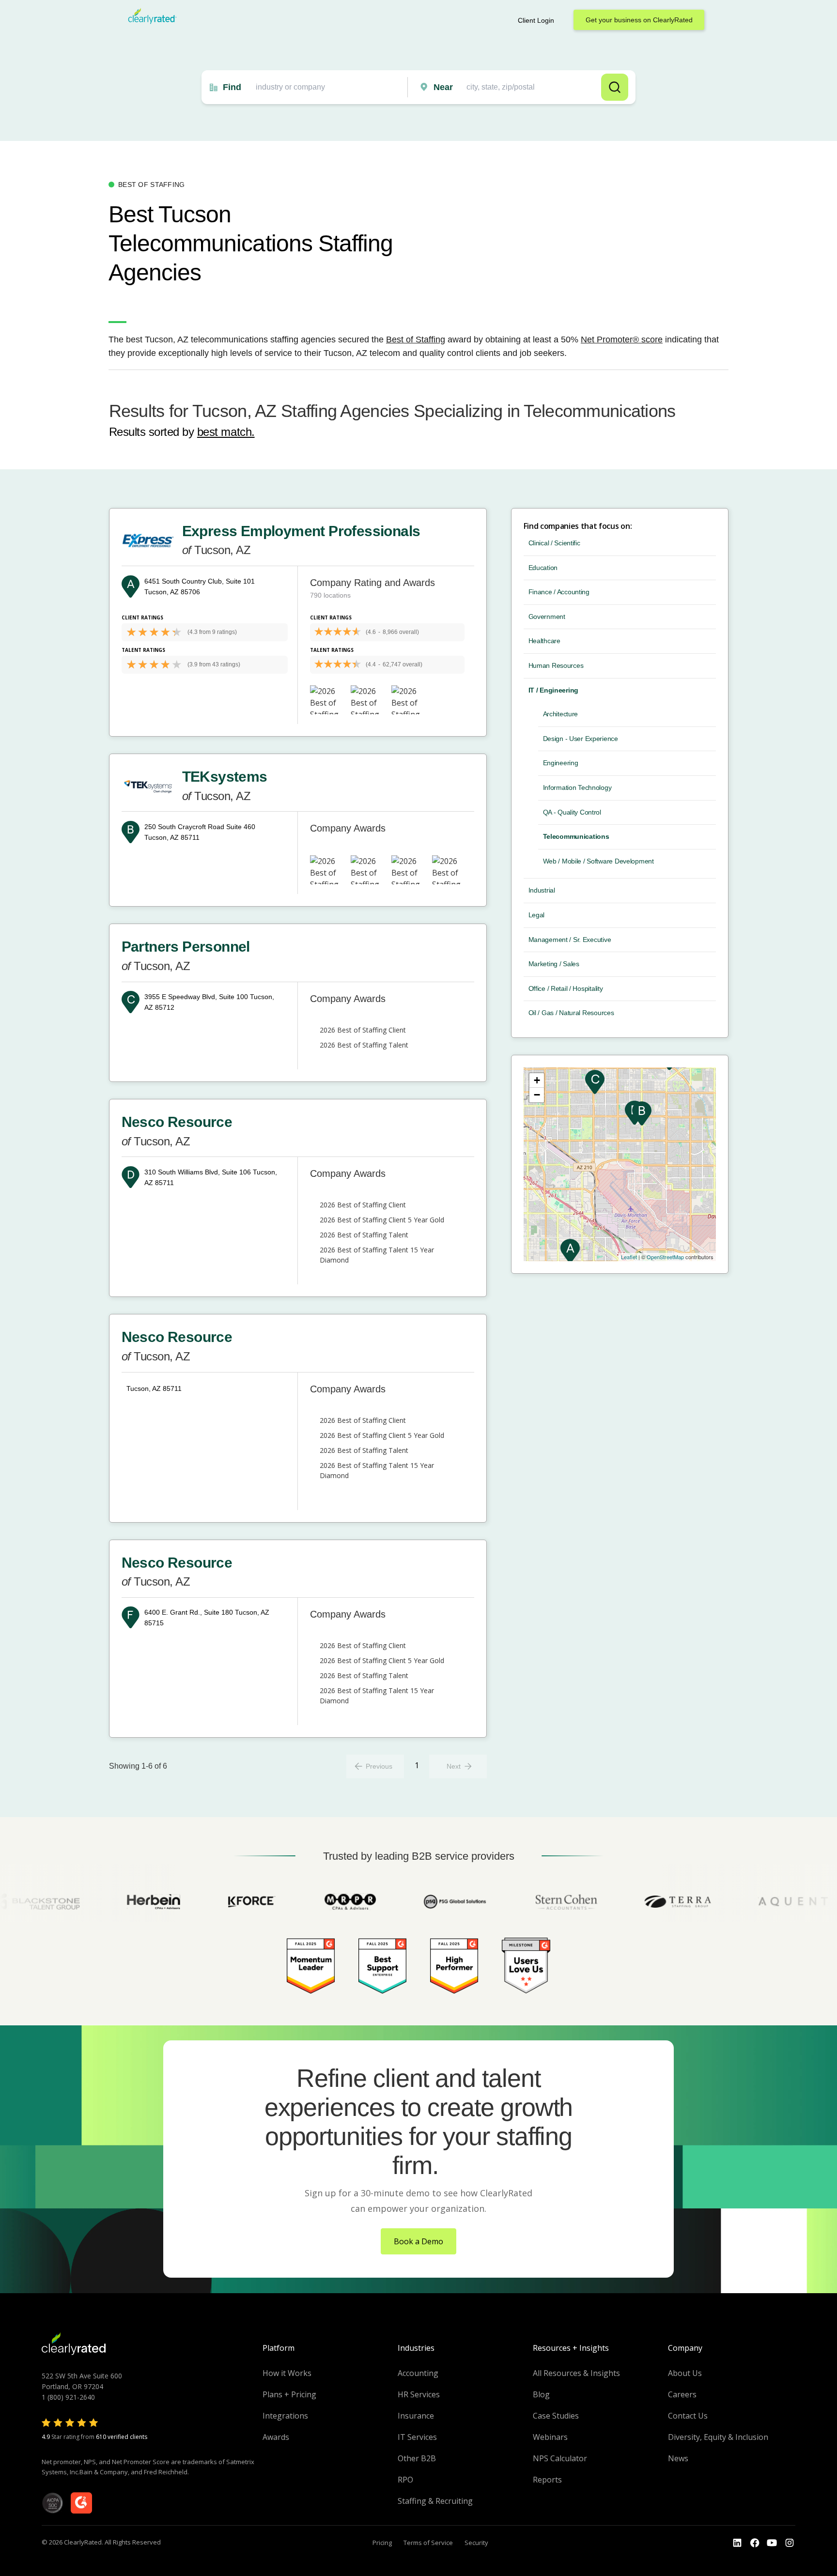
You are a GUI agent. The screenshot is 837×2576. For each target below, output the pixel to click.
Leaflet (629, 1257)
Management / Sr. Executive (570, 940)
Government (547, 617)
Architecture (561, 714)
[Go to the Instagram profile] (790, 2543)
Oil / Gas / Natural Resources (571, 1013)
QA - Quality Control (572, 812)
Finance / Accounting (559, 592)
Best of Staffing (416, 339)
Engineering (561, 763)
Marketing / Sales (554, 964)
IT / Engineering (554, 690)
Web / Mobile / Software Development (598, 861)
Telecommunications (576, 836)
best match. (226, 432)
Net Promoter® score (622, 339)
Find (232, 87)
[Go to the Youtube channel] (772, 2543)
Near (443, 87)
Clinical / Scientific (554, 543)
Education (543, 568)
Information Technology (577, 787)
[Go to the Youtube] (755, 2543)
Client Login (536, 20)
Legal (537, 915)
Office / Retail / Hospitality (566, 988)
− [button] (537, 1095)
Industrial (542, 890)
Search (615, 87)
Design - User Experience (581, 739)
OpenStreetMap (665, 1257)
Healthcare (544, 641)
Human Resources (556, 665)
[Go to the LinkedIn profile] (737, 2543)
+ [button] (537, 1080)
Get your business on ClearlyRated (639, 20)
